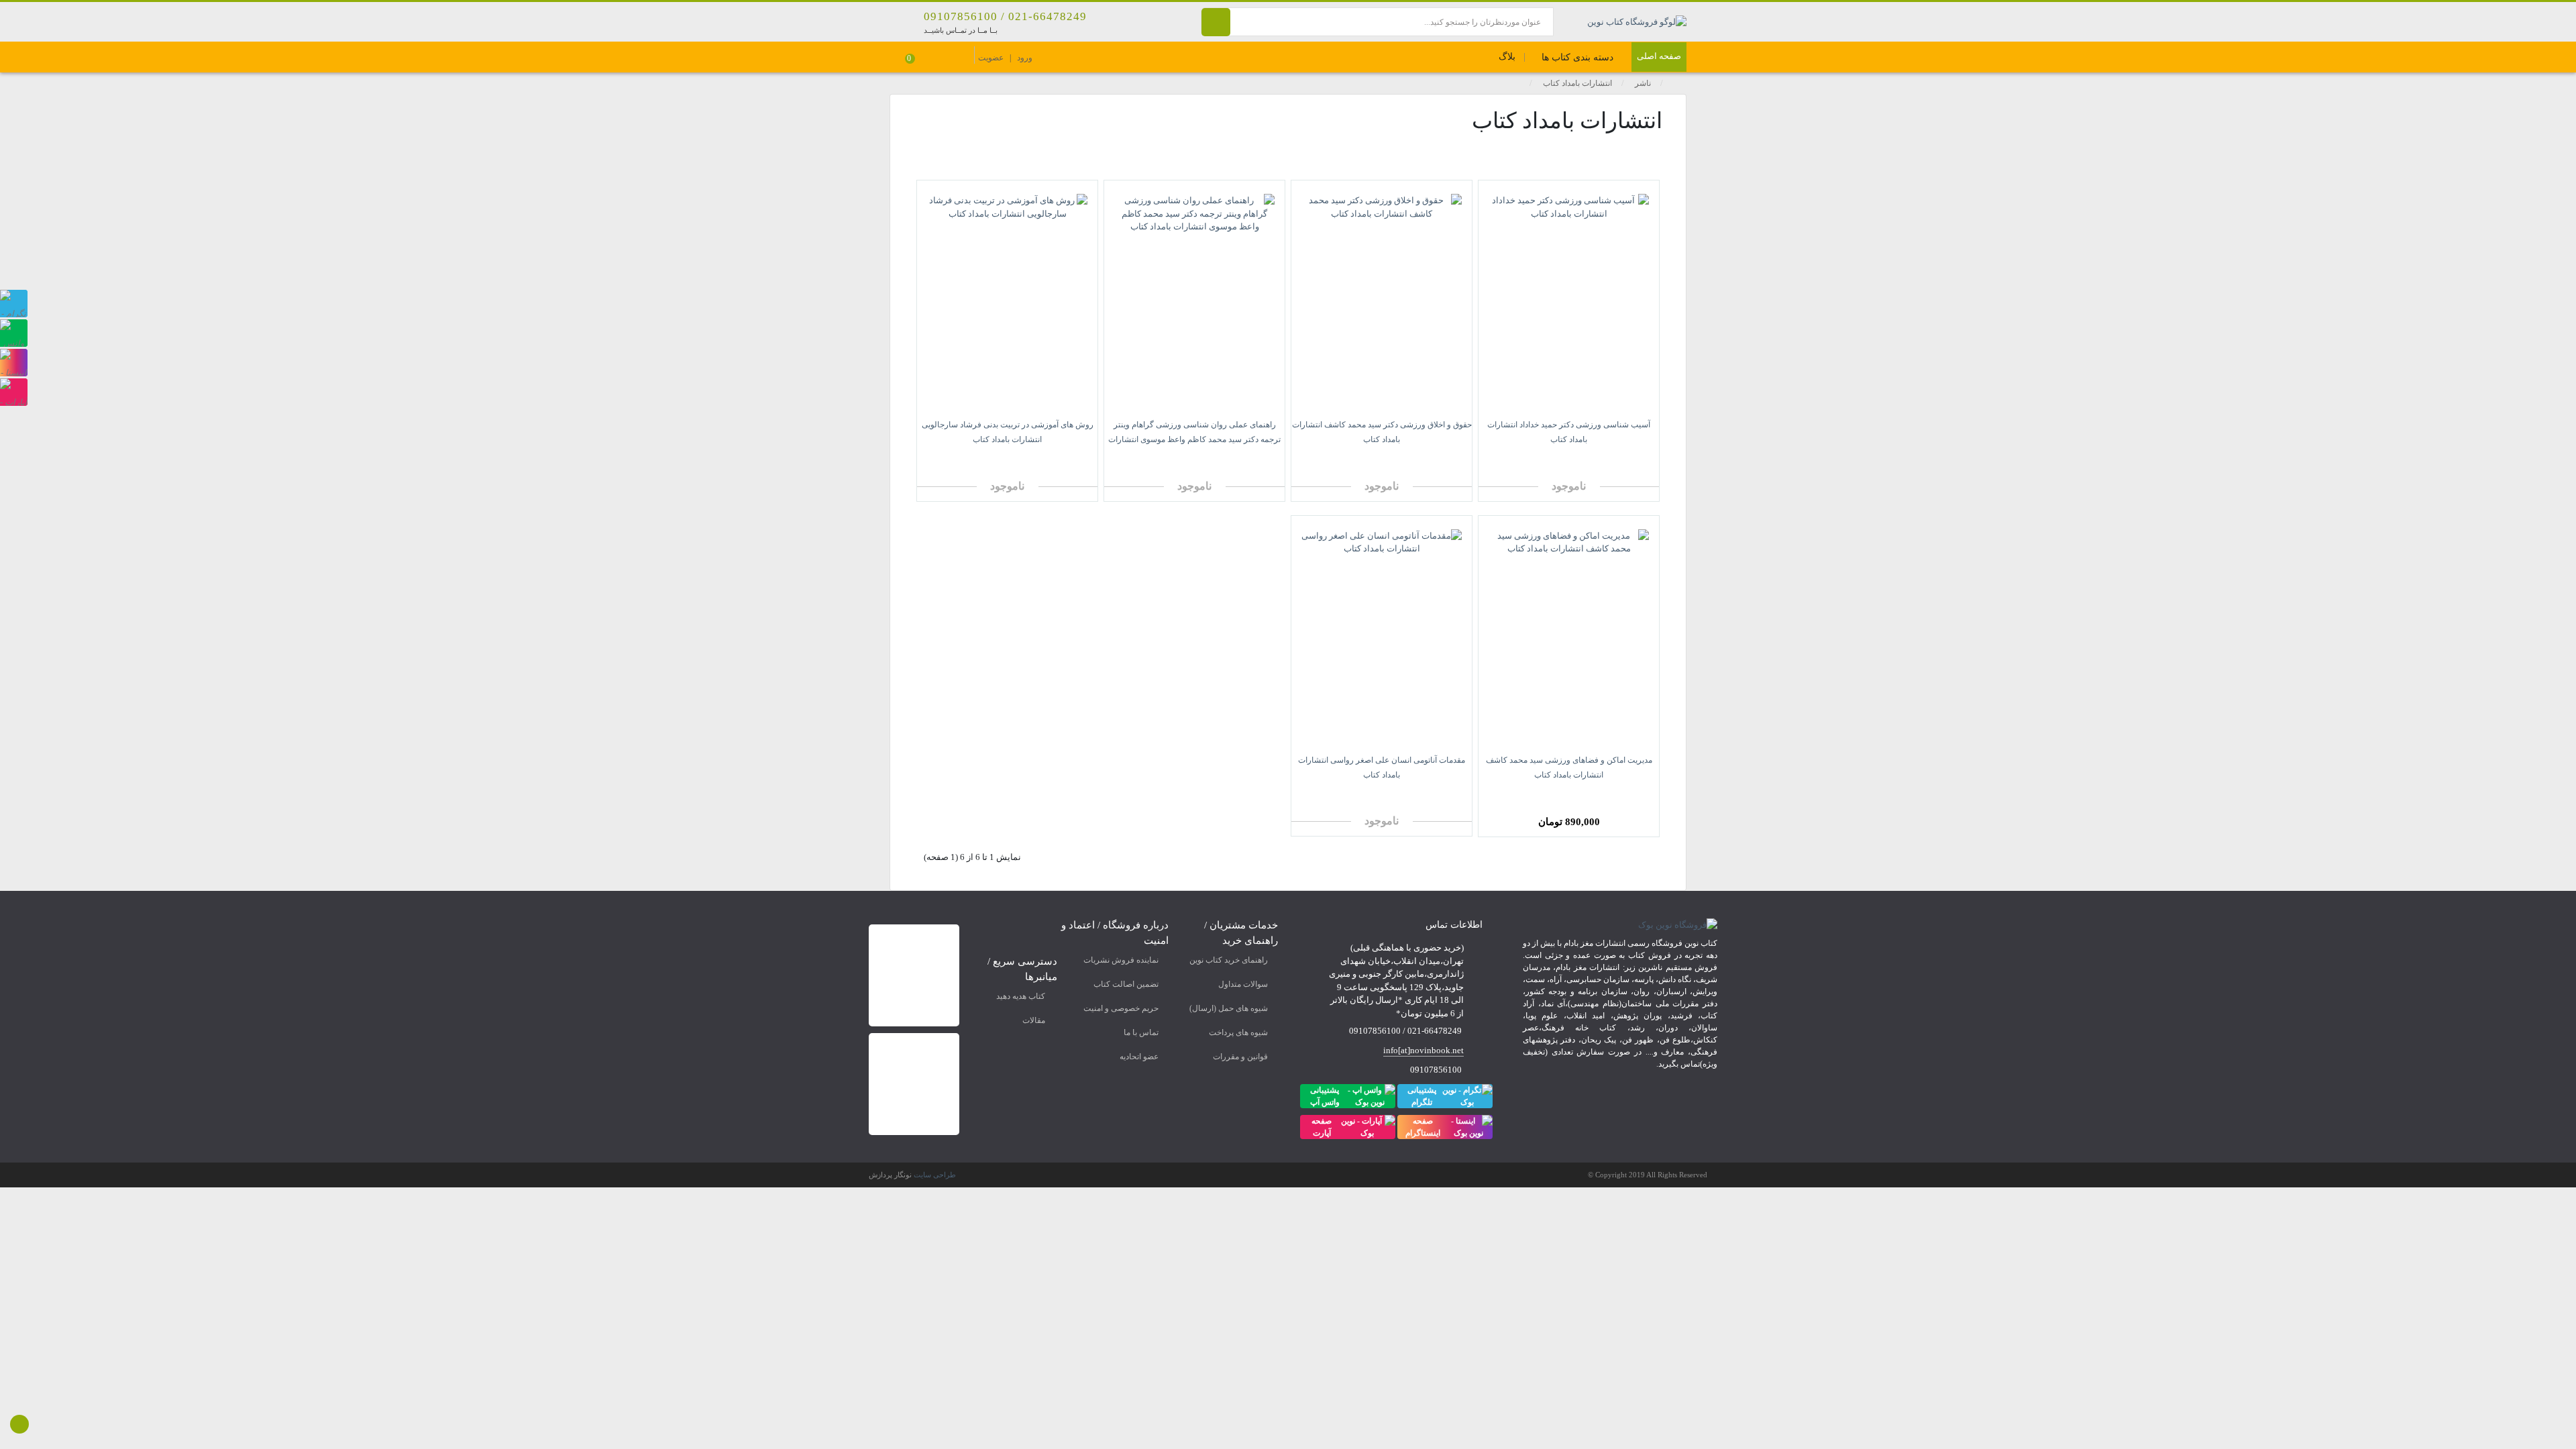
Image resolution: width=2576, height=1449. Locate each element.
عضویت (991, 58)
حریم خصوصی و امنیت (1121, 1008)
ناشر (1643, 83)
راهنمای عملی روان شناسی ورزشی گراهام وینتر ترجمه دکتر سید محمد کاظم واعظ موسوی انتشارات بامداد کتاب (1194, 439)
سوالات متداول (1243, 984)
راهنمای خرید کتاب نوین (1229, 960)
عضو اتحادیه (1139, 1057)
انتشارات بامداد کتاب (1577, 83)
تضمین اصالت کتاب (1126, 984)
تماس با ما (1141, 1032)
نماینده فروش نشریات (1121, 960)
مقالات (1034, 1020)
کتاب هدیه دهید (1021, 996)
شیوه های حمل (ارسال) (1229, 1008)
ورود (1025, 58)
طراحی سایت (935, 1175)
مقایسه (1620, 460)
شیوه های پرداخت (1238, 1032)
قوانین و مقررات (1240, 1057)
